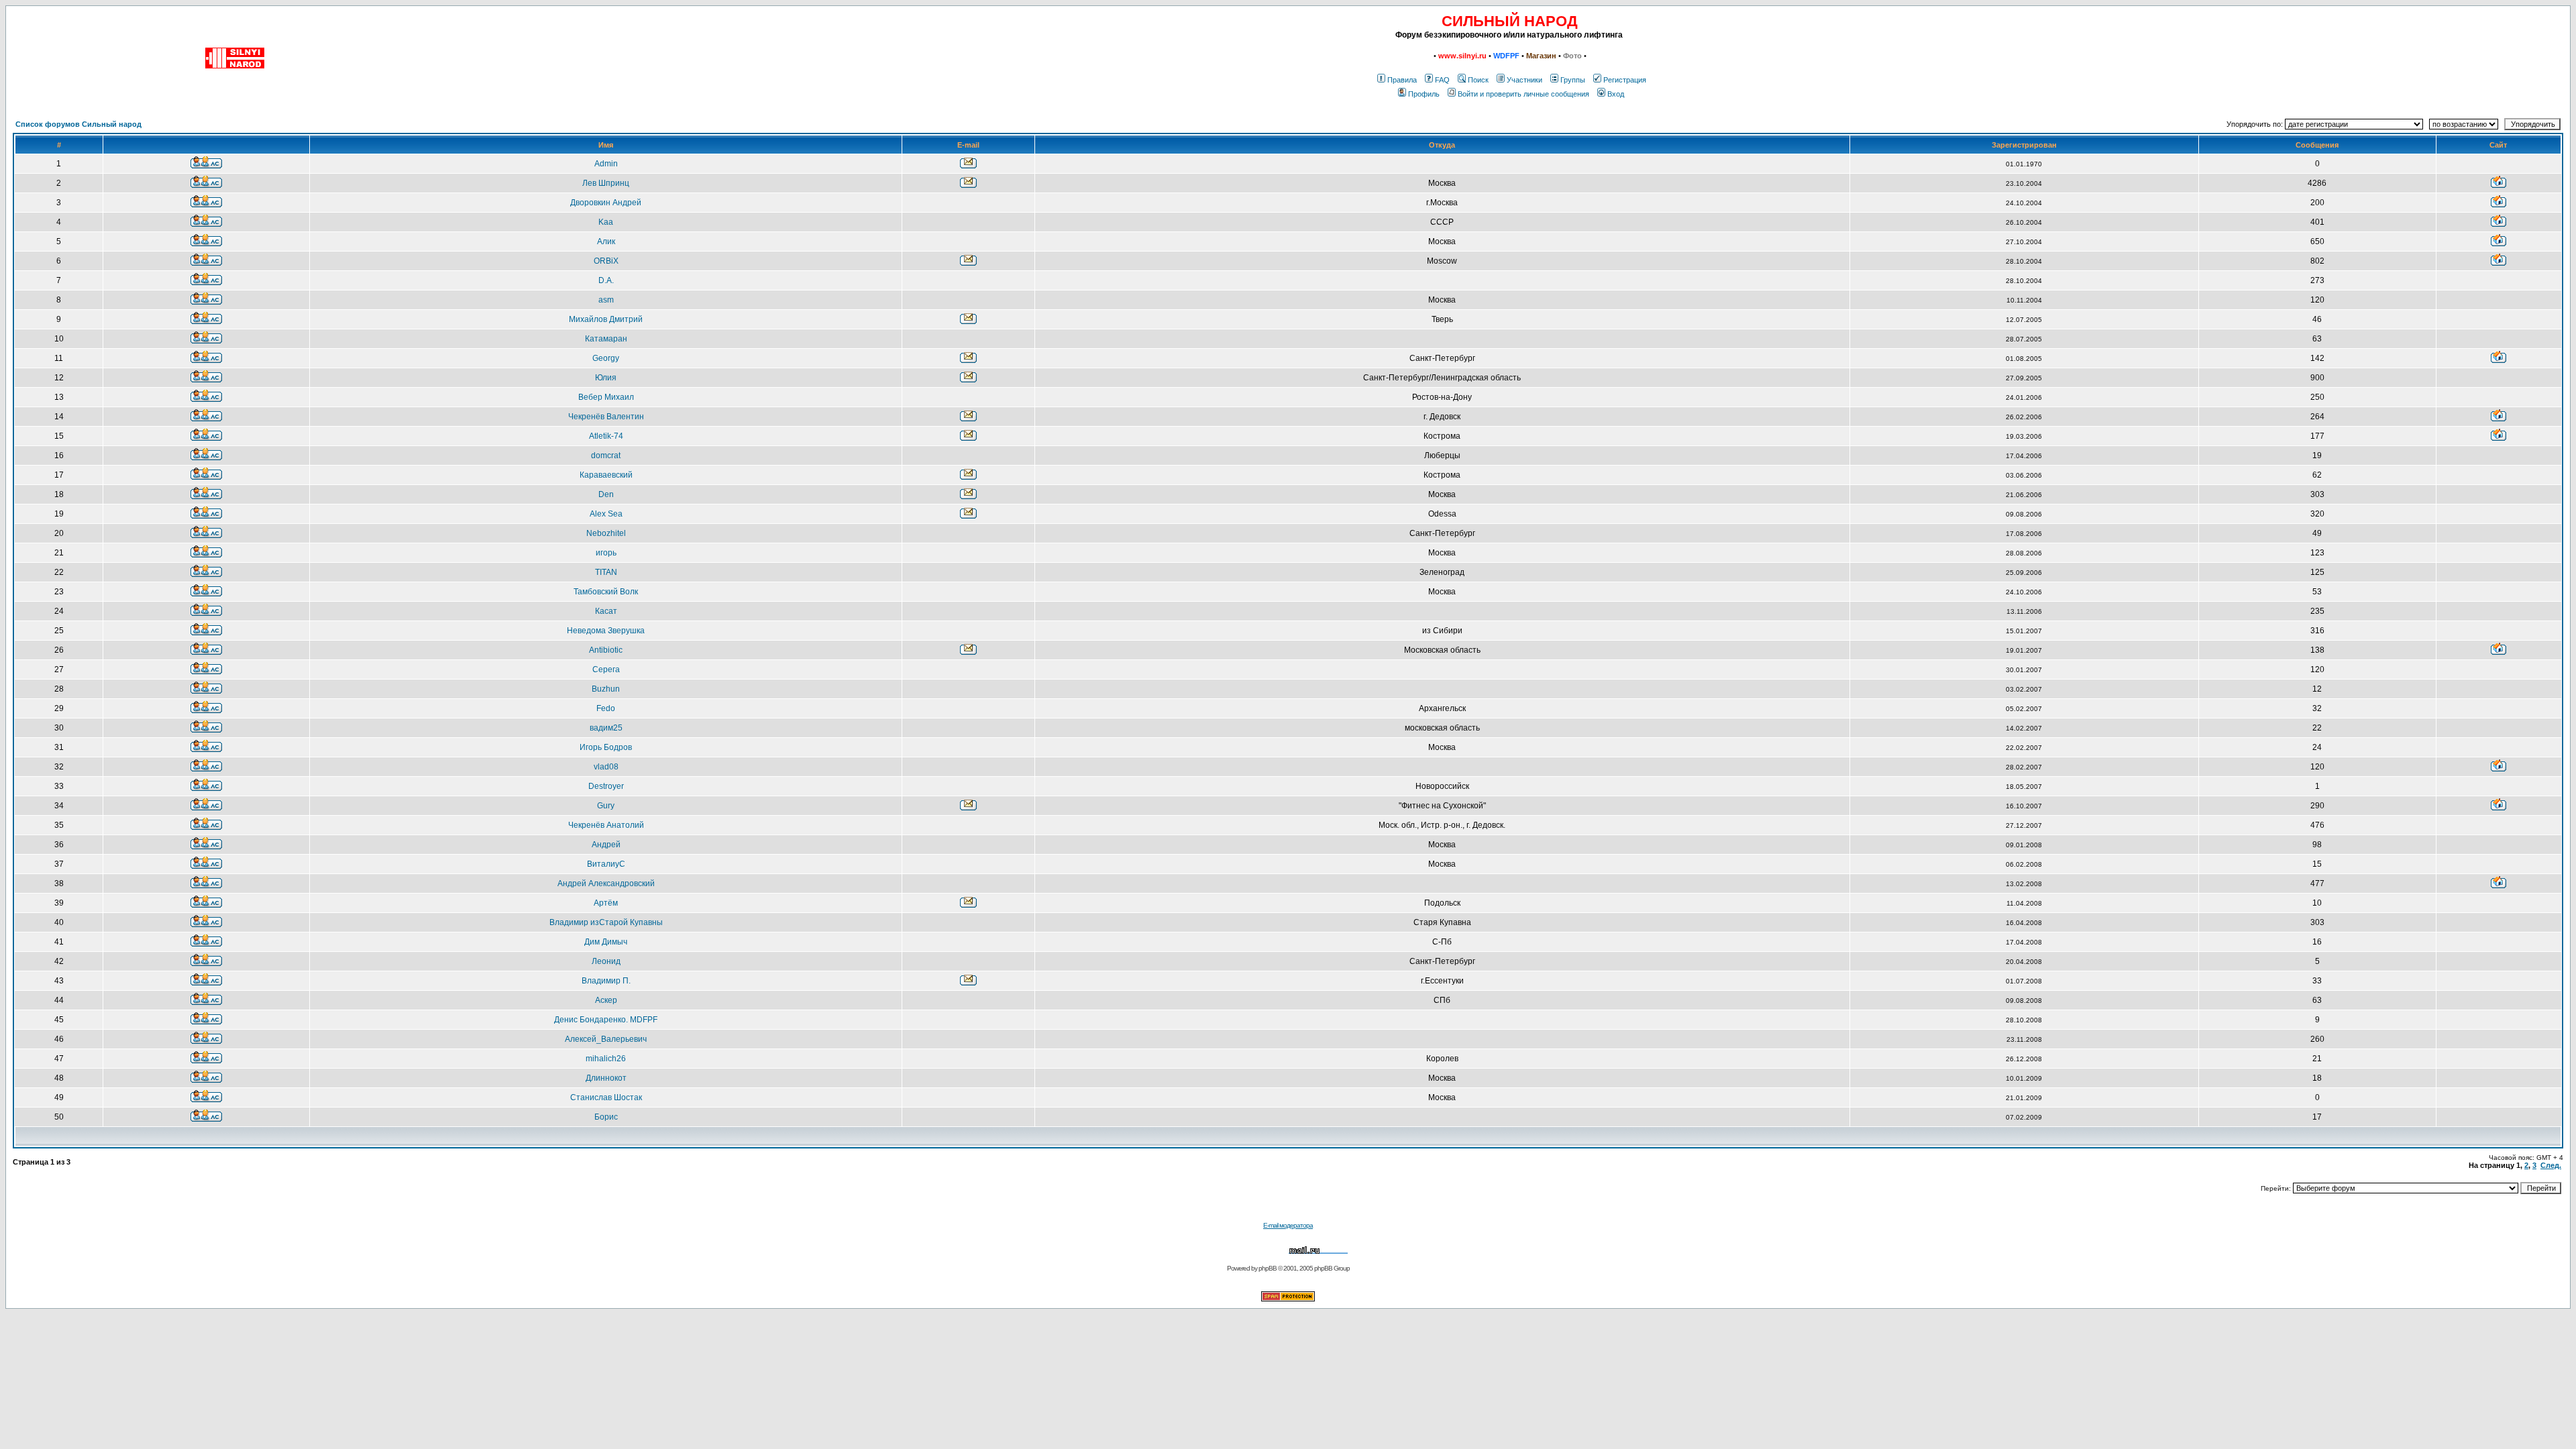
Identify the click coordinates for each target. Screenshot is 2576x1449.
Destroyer (606, 786)
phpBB (1268, 1268)
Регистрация (1625, 80)
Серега (606, 669)
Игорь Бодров (606, 747)
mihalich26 (606, 1059)
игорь (606, 553)
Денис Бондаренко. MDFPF (606, 1020)
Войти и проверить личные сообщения (1523, 94)
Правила (1402, 80)
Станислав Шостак (606, 1097)
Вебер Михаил (606, 397)
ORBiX (606, 261)
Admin (606, 164)
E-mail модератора (1288, 1225)
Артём (606, 903)
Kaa (606, 222)
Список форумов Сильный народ (78, 124)
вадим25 (606, 728)
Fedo (606, 708)
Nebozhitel (606, 533)
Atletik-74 (606, 436)
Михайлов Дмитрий (606, 319)
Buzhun (606, 689)
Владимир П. (606, 981)
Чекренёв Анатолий (606, 825)
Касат (606, 611)
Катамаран (606, 339)
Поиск (1478, 80)
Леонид (606, 961)
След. (2551, 1165)
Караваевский (606, 475)
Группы (1573, 80)
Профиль (1424, 94)
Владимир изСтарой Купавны (606, 922)
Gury (606, 806)
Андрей (606, 845)
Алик (606, 241)
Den (606, 494)
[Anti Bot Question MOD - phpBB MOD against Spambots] (1288, 1299)
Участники (1524, 80)
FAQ (1442, 80)
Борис (606, 1117)
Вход (1616, 94)
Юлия (606, 378)
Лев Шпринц (606, 183)
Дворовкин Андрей (606, 203)
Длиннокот (606, 1078)
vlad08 (606, 767)
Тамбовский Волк (606, 592)
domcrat (606, 455)
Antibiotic (606, 650)
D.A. (606, 280)
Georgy (606, 358)
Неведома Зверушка (606, 631)
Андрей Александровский (606, 883)
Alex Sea (606, 514)
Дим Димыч (606, 942)
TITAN (606, 572)
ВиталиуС (606, 864)
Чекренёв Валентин (606, 417)
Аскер (606, 1000)
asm (606, 300)
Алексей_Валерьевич (606, 1039)
